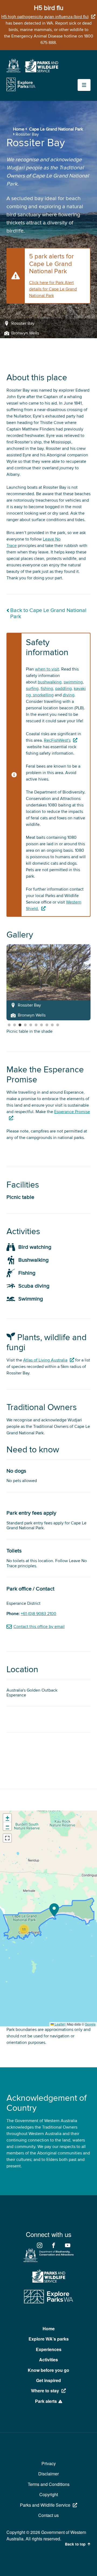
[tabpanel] (48, 982)
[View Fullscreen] (7, 1838)
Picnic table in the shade (30, 1031)
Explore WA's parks (49, 2339)
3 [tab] (20, 1025)
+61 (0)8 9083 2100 (39, 1614)
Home (19, 129)
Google (90, 2024)
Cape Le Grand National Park (56, 129)
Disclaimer (48, 2474)
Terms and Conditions (49, 2484)
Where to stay (45, 2391)
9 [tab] (52, 1025)
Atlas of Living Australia (45, 1360)
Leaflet (59, 2024)
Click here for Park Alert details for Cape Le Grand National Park (53, 289)
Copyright (49, 2494)
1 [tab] (9, 1025)
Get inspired (48, 2380)
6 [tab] (36, 1025)
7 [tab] (41, 1025)
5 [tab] (31, 1025)
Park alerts (46, 2401)
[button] (54, 1910)
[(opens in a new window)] (13, 71)
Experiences (49, 2349)
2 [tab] (15, 1025)
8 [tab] (47, 1025)
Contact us (48, 2515)
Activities (48, 2360)
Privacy (49, 2463)
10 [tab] (58, 1025)
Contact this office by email (39, 1627)
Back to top (75, 2544)
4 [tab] (25, 1025)
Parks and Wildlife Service (45, 2505)
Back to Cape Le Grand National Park (48, 614)
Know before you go (48, 2370)
